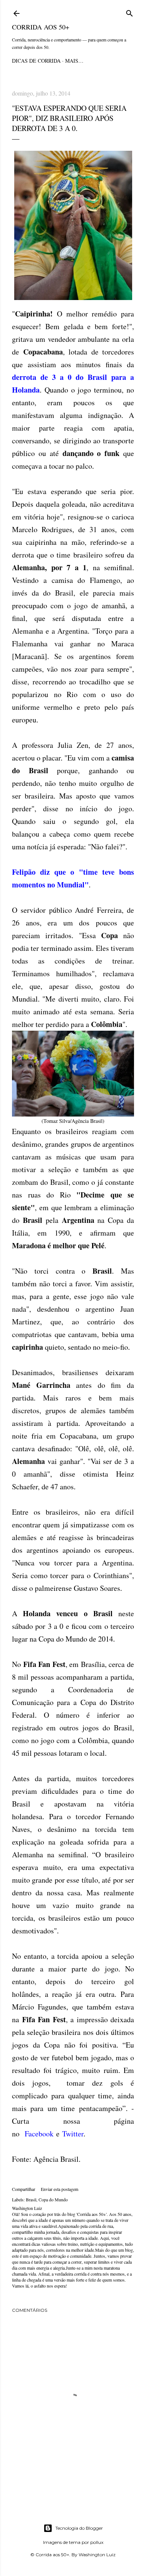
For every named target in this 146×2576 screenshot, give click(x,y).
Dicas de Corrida (36, 61)
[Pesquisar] (130, 12)
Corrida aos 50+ (41, 27)
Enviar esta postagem (60, 2189)
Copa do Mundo (53, 2199)
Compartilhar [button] (24, 2189)
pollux (97, 2542)
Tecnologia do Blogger (79, 2528)
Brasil (31, 2199)
